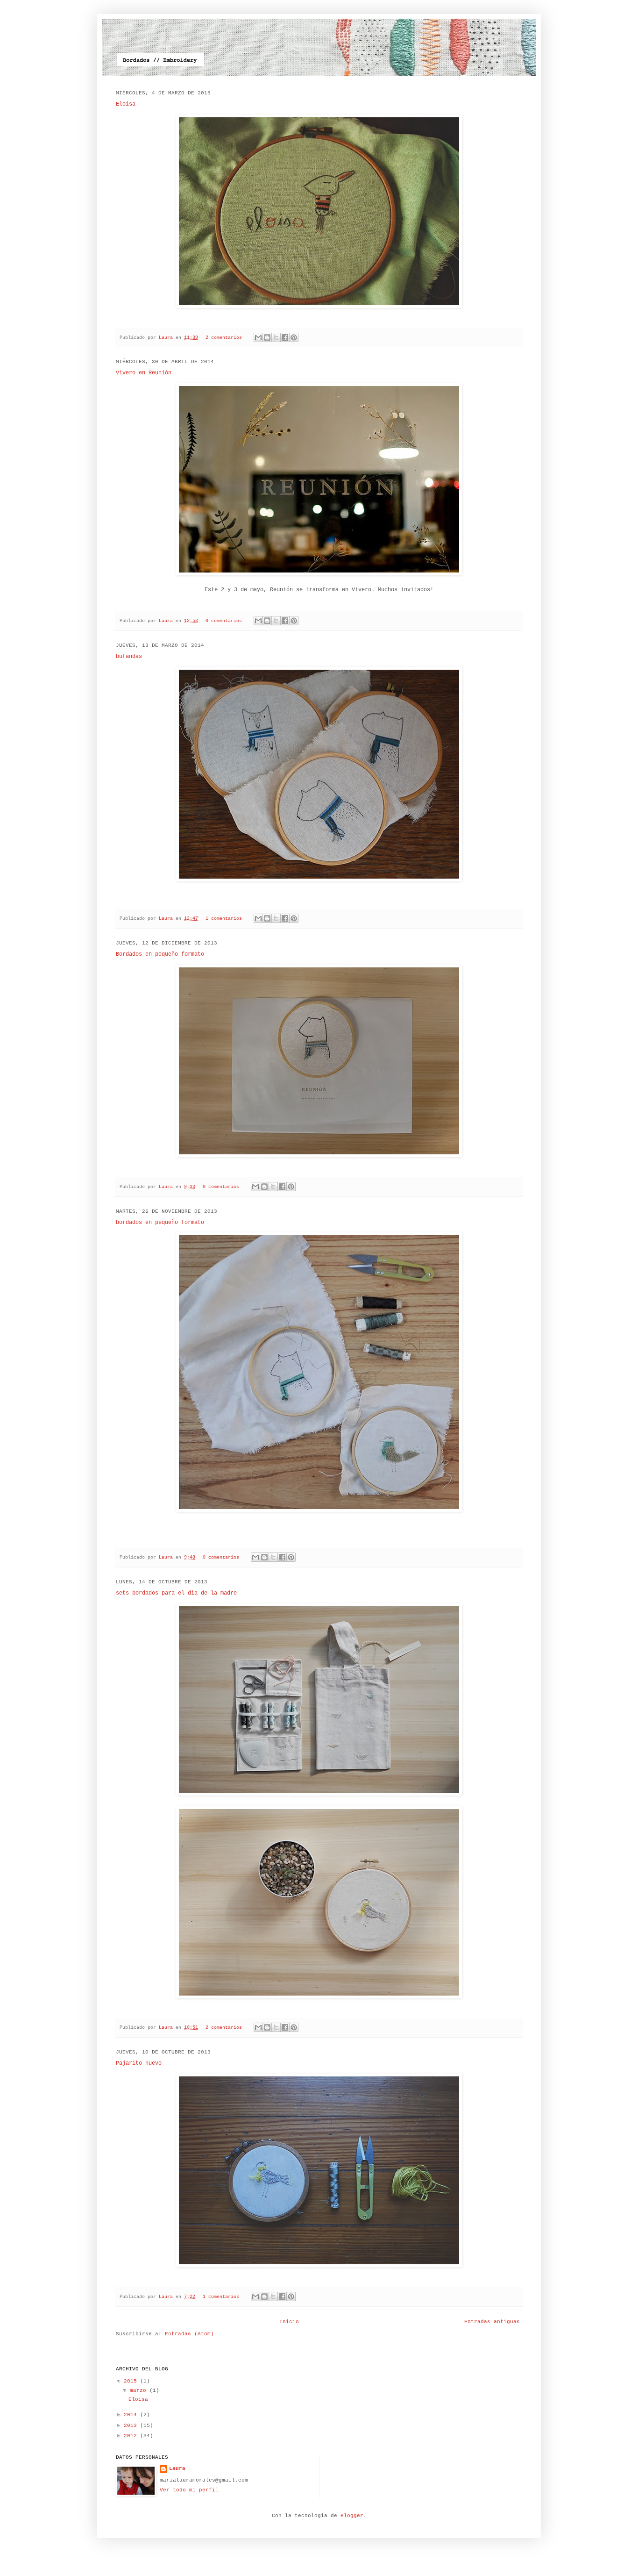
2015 (132, 2381)
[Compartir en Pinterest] (294, 337)
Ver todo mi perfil (189, 2490)
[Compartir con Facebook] (285, 337)
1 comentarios (224, 919)
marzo (140, 2390)
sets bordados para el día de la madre (176, 1593)
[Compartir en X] (276, 337)
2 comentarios (224, 338)
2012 (132, 2436)
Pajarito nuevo (139, 2063)
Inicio (289, 2322)
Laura (167, 338)
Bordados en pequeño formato (160, 954)
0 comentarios (224, 621)
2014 (132, 2415)
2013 (132, 2426)
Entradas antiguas (492, 2322)
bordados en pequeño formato (160, 1223)
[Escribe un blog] (267, 337)
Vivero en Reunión (144, 373)
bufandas (129, 657)
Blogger (352, 2516)
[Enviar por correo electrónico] (258, 337)
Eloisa (126, 104)
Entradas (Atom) (189, 2334)
